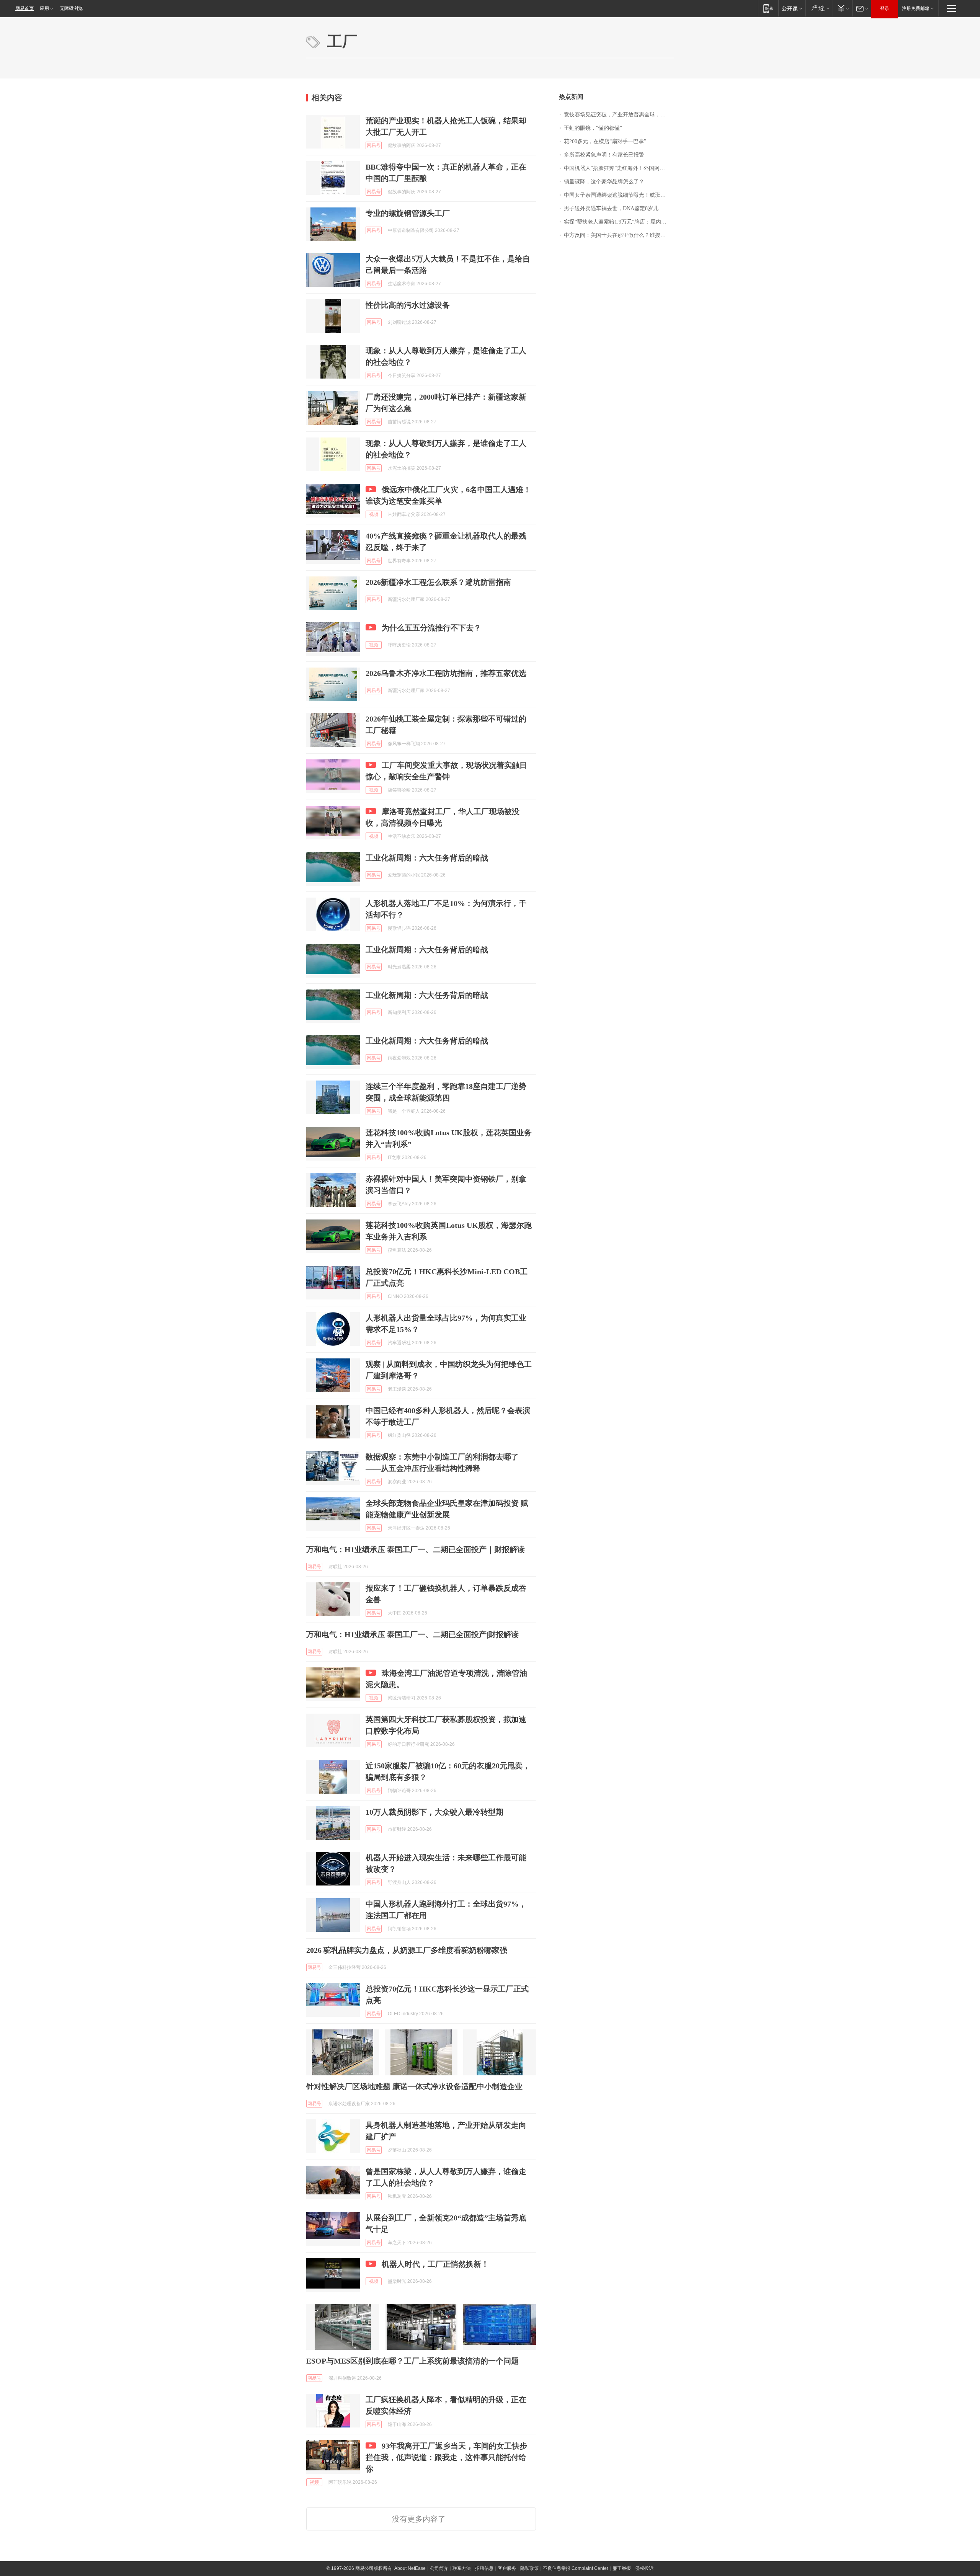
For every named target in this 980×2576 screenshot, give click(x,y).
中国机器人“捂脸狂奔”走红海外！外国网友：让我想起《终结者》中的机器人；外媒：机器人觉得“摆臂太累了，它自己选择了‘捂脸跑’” (619, 168)
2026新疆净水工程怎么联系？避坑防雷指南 (438, 582)
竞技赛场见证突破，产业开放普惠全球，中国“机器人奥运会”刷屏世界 (619, 115)
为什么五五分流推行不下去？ (431, 628)
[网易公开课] (792, 8)
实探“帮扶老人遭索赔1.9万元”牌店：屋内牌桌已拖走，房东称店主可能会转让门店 (619, 222)
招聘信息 (484, 2568)
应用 (44, 8)
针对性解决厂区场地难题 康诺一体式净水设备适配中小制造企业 (414, 2086)
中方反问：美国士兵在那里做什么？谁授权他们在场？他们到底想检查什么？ (619, 235)
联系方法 (462, 2568)
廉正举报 (622, 2568)
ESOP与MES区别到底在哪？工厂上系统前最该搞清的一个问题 (412, 2361)
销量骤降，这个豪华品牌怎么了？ (604, 182)
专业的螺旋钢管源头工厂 (408, 213)
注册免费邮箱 (916, 8)
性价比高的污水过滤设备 (408, 305)
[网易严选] (819, 8)
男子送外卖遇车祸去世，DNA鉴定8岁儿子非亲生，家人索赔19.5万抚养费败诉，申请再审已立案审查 (619, 208)
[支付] (842, 8)
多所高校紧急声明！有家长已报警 (604, 155)
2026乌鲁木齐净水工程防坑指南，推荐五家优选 (446, 673)
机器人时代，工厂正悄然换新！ (435, 2264)
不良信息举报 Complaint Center (576, 2568)
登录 (885, 8)
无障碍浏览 (71, 8)
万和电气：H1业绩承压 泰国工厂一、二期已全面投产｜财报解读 (416, 1549)
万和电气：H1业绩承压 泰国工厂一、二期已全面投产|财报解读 (412, 1634)
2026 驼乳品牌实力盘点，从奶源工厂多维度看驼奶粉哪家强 (407, 1950)
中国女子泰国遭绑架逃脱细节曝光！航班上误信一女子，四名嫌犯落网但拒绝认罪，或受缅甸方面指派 (619, 195)
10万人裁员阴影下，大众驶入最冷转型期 (434, 1812)
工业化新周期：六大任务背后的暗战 (427, 858)
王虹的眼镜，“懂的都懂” (593, 128)
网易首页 (24, 8)
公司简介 (439, 2568)
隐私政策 (529, 2568)
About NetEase (410, 2568)
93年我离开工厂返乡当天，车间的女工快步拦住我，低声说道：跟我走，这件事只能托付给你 (446, 2457)
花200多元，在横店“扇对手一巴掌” (605, 141)
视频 (374, 514)
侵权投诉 (644, 2568)
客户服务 (507, 2568)
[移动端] (768, 8)
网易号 (374, 145)
